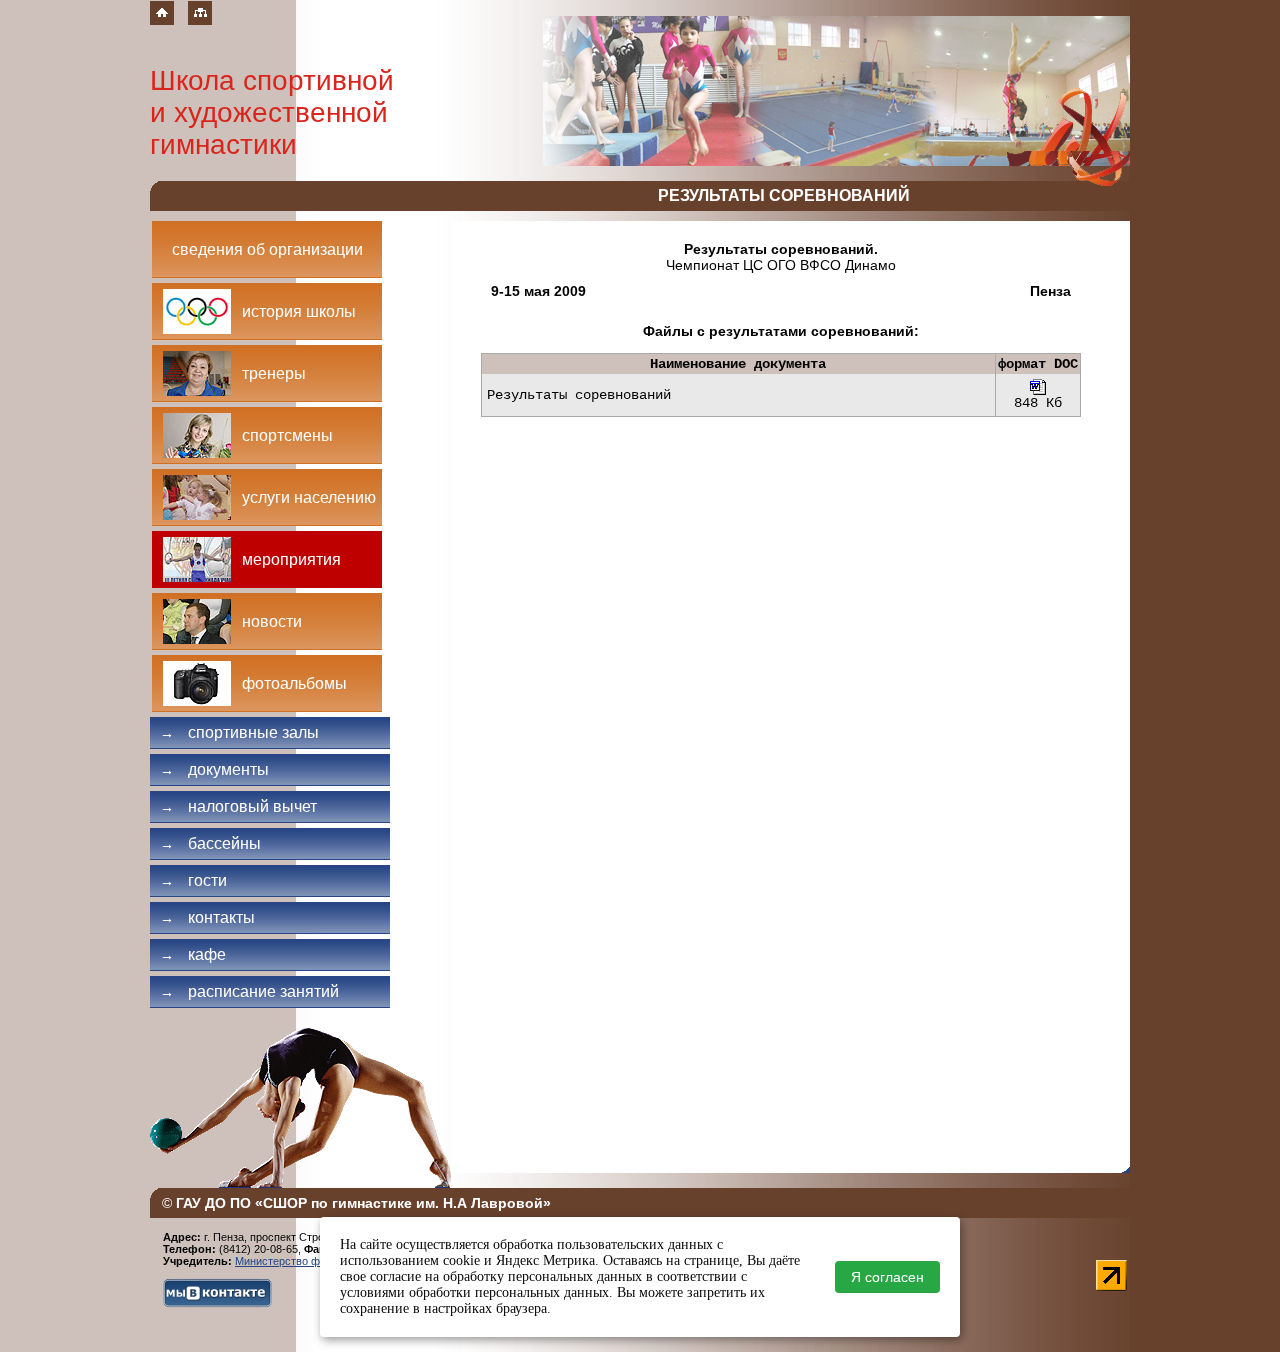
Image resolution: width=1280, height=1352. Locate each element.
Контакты (207, 917)
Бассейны (210, 843)
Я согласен (887, 1277)
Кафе (193, 954)
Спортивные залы (239, 732)
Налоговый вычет (238, 806)
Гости (193, 880)
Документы (214, 769)
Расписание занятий (249, 991)
